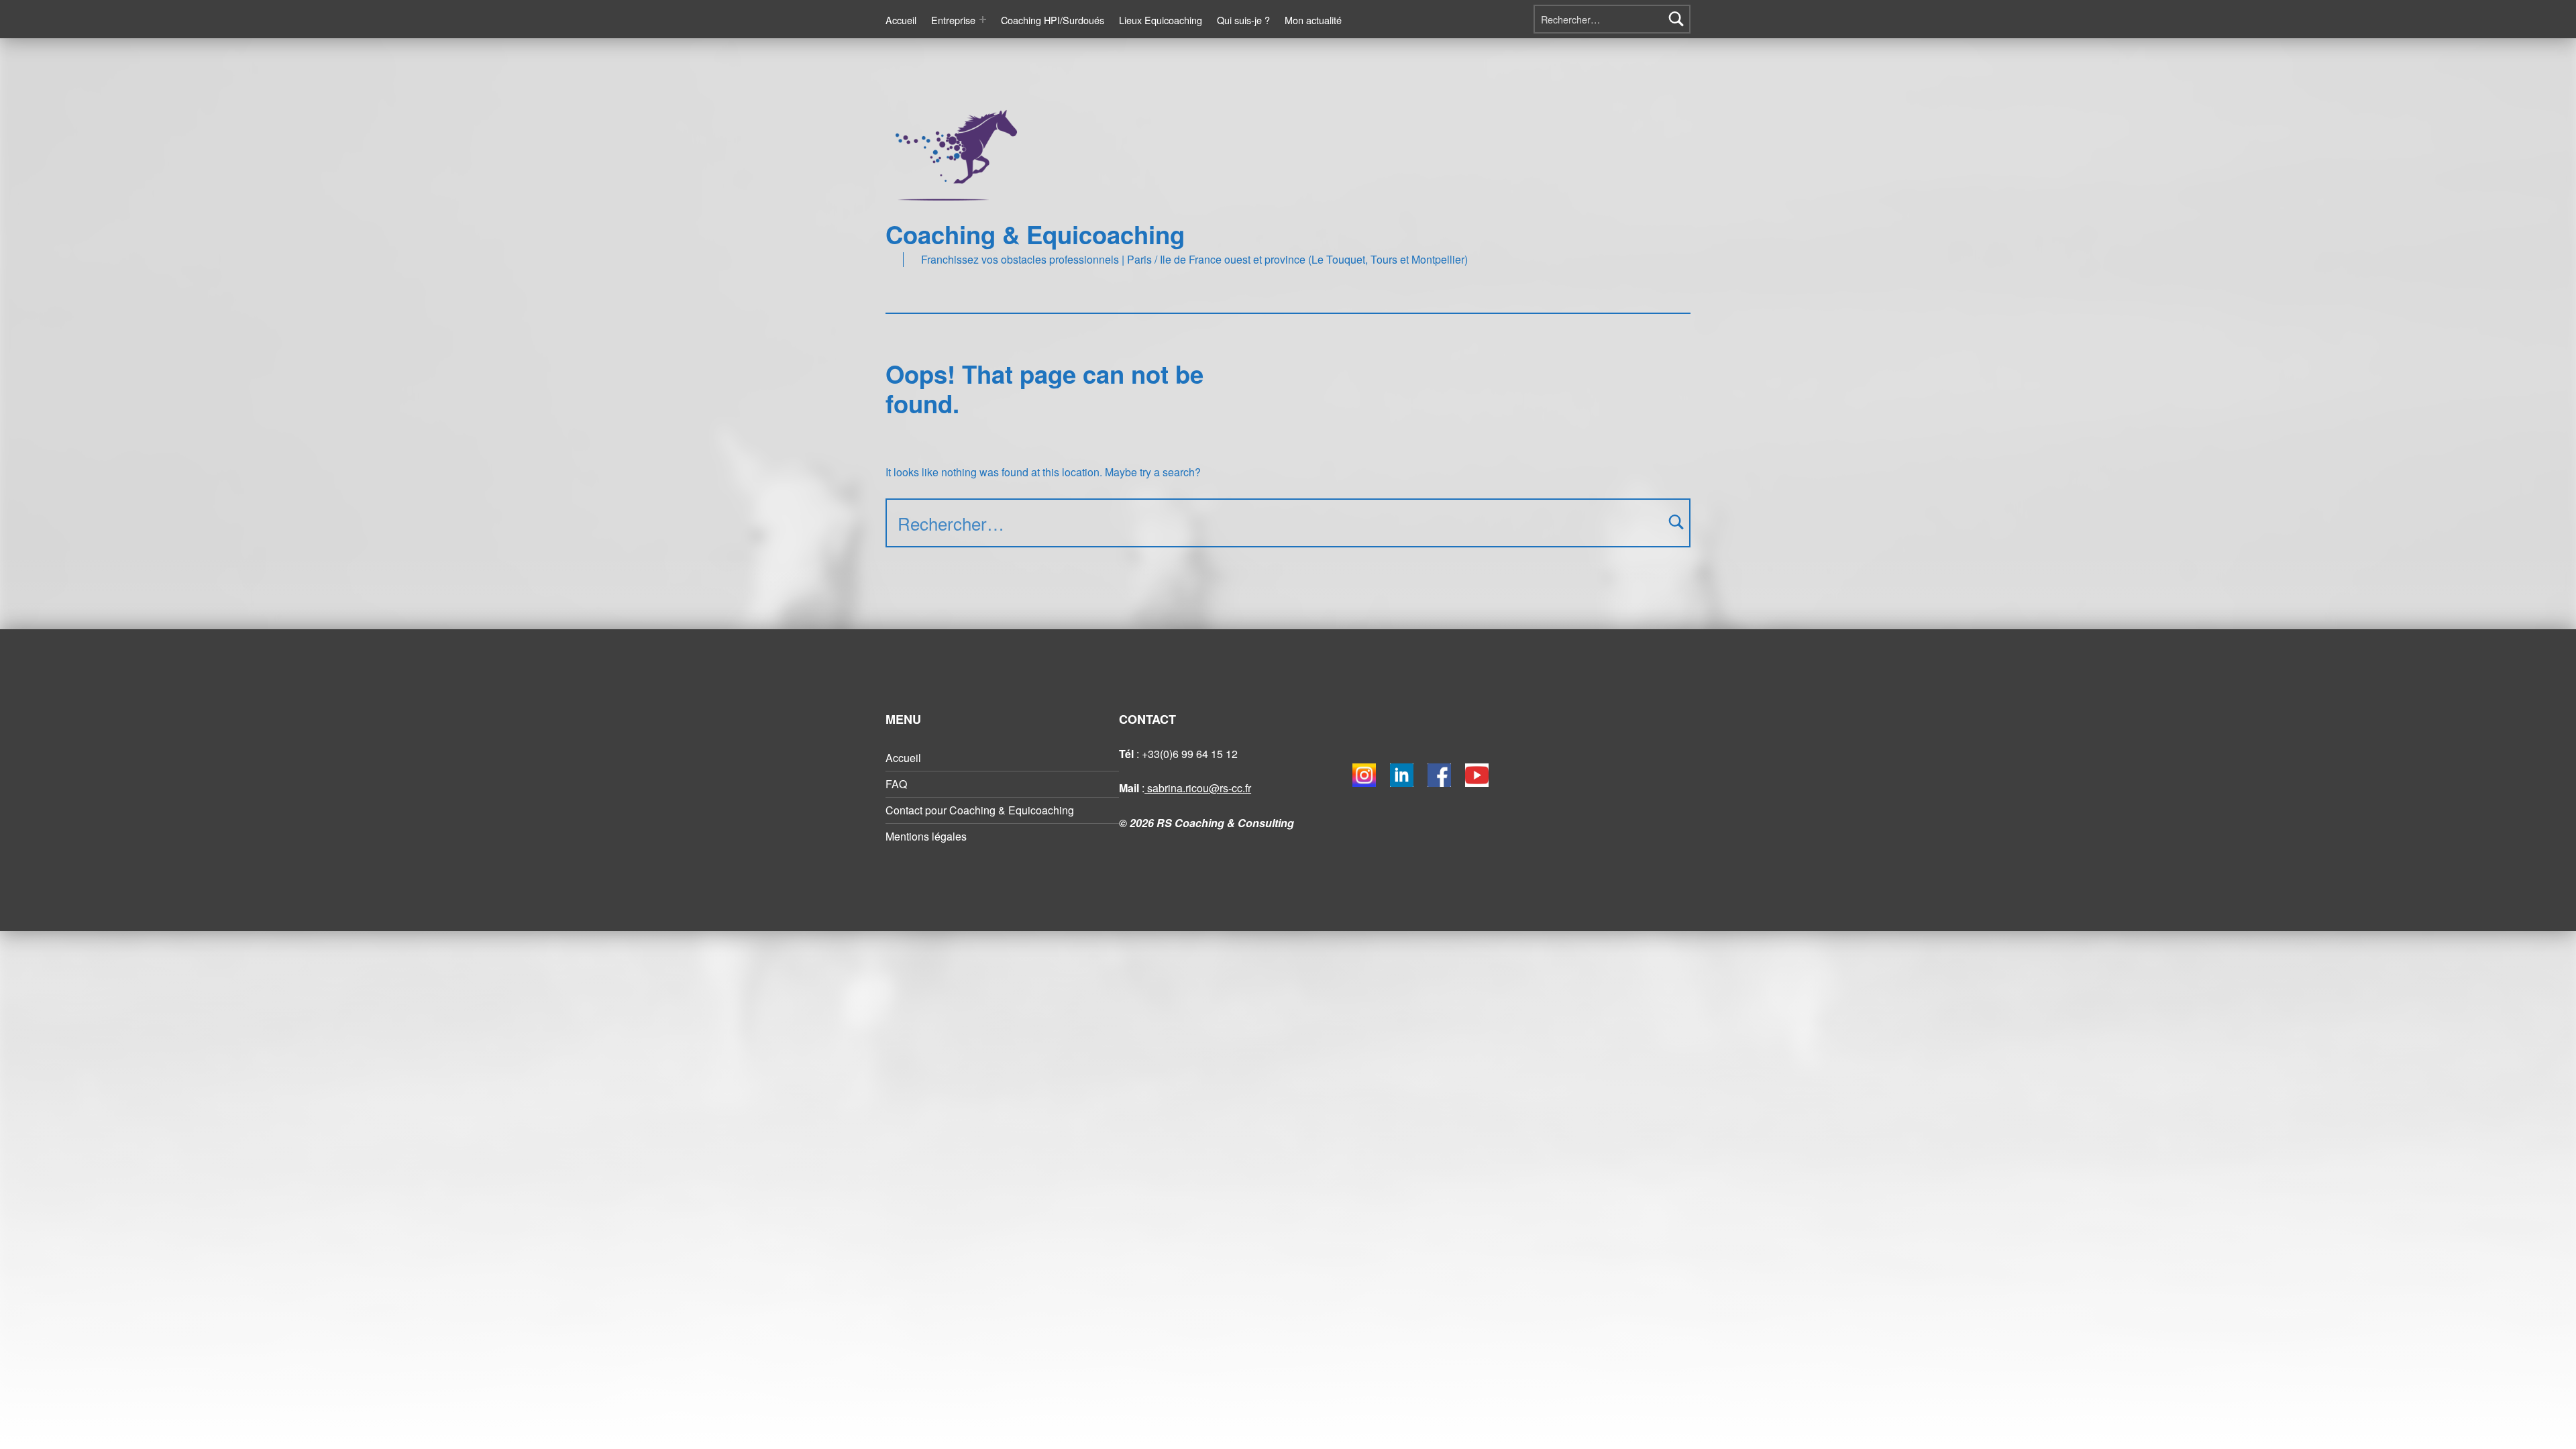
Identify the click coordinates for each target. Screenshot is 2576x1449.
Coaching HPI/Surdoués (1053, 20)
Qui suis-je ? (1243, 20)
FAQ (896, 784)
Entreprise (953, 20)
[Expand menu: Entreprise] (983, 19)
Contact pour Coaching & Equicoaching (980, 810)
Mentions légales (926, 836)
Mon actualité (1313, 20)
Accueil (901, 20)
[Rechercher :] (1612, 19)
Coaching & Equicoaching (1035, 234)
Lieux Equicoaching (1161, 20)
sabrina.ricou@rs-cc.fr (1198, 788)
